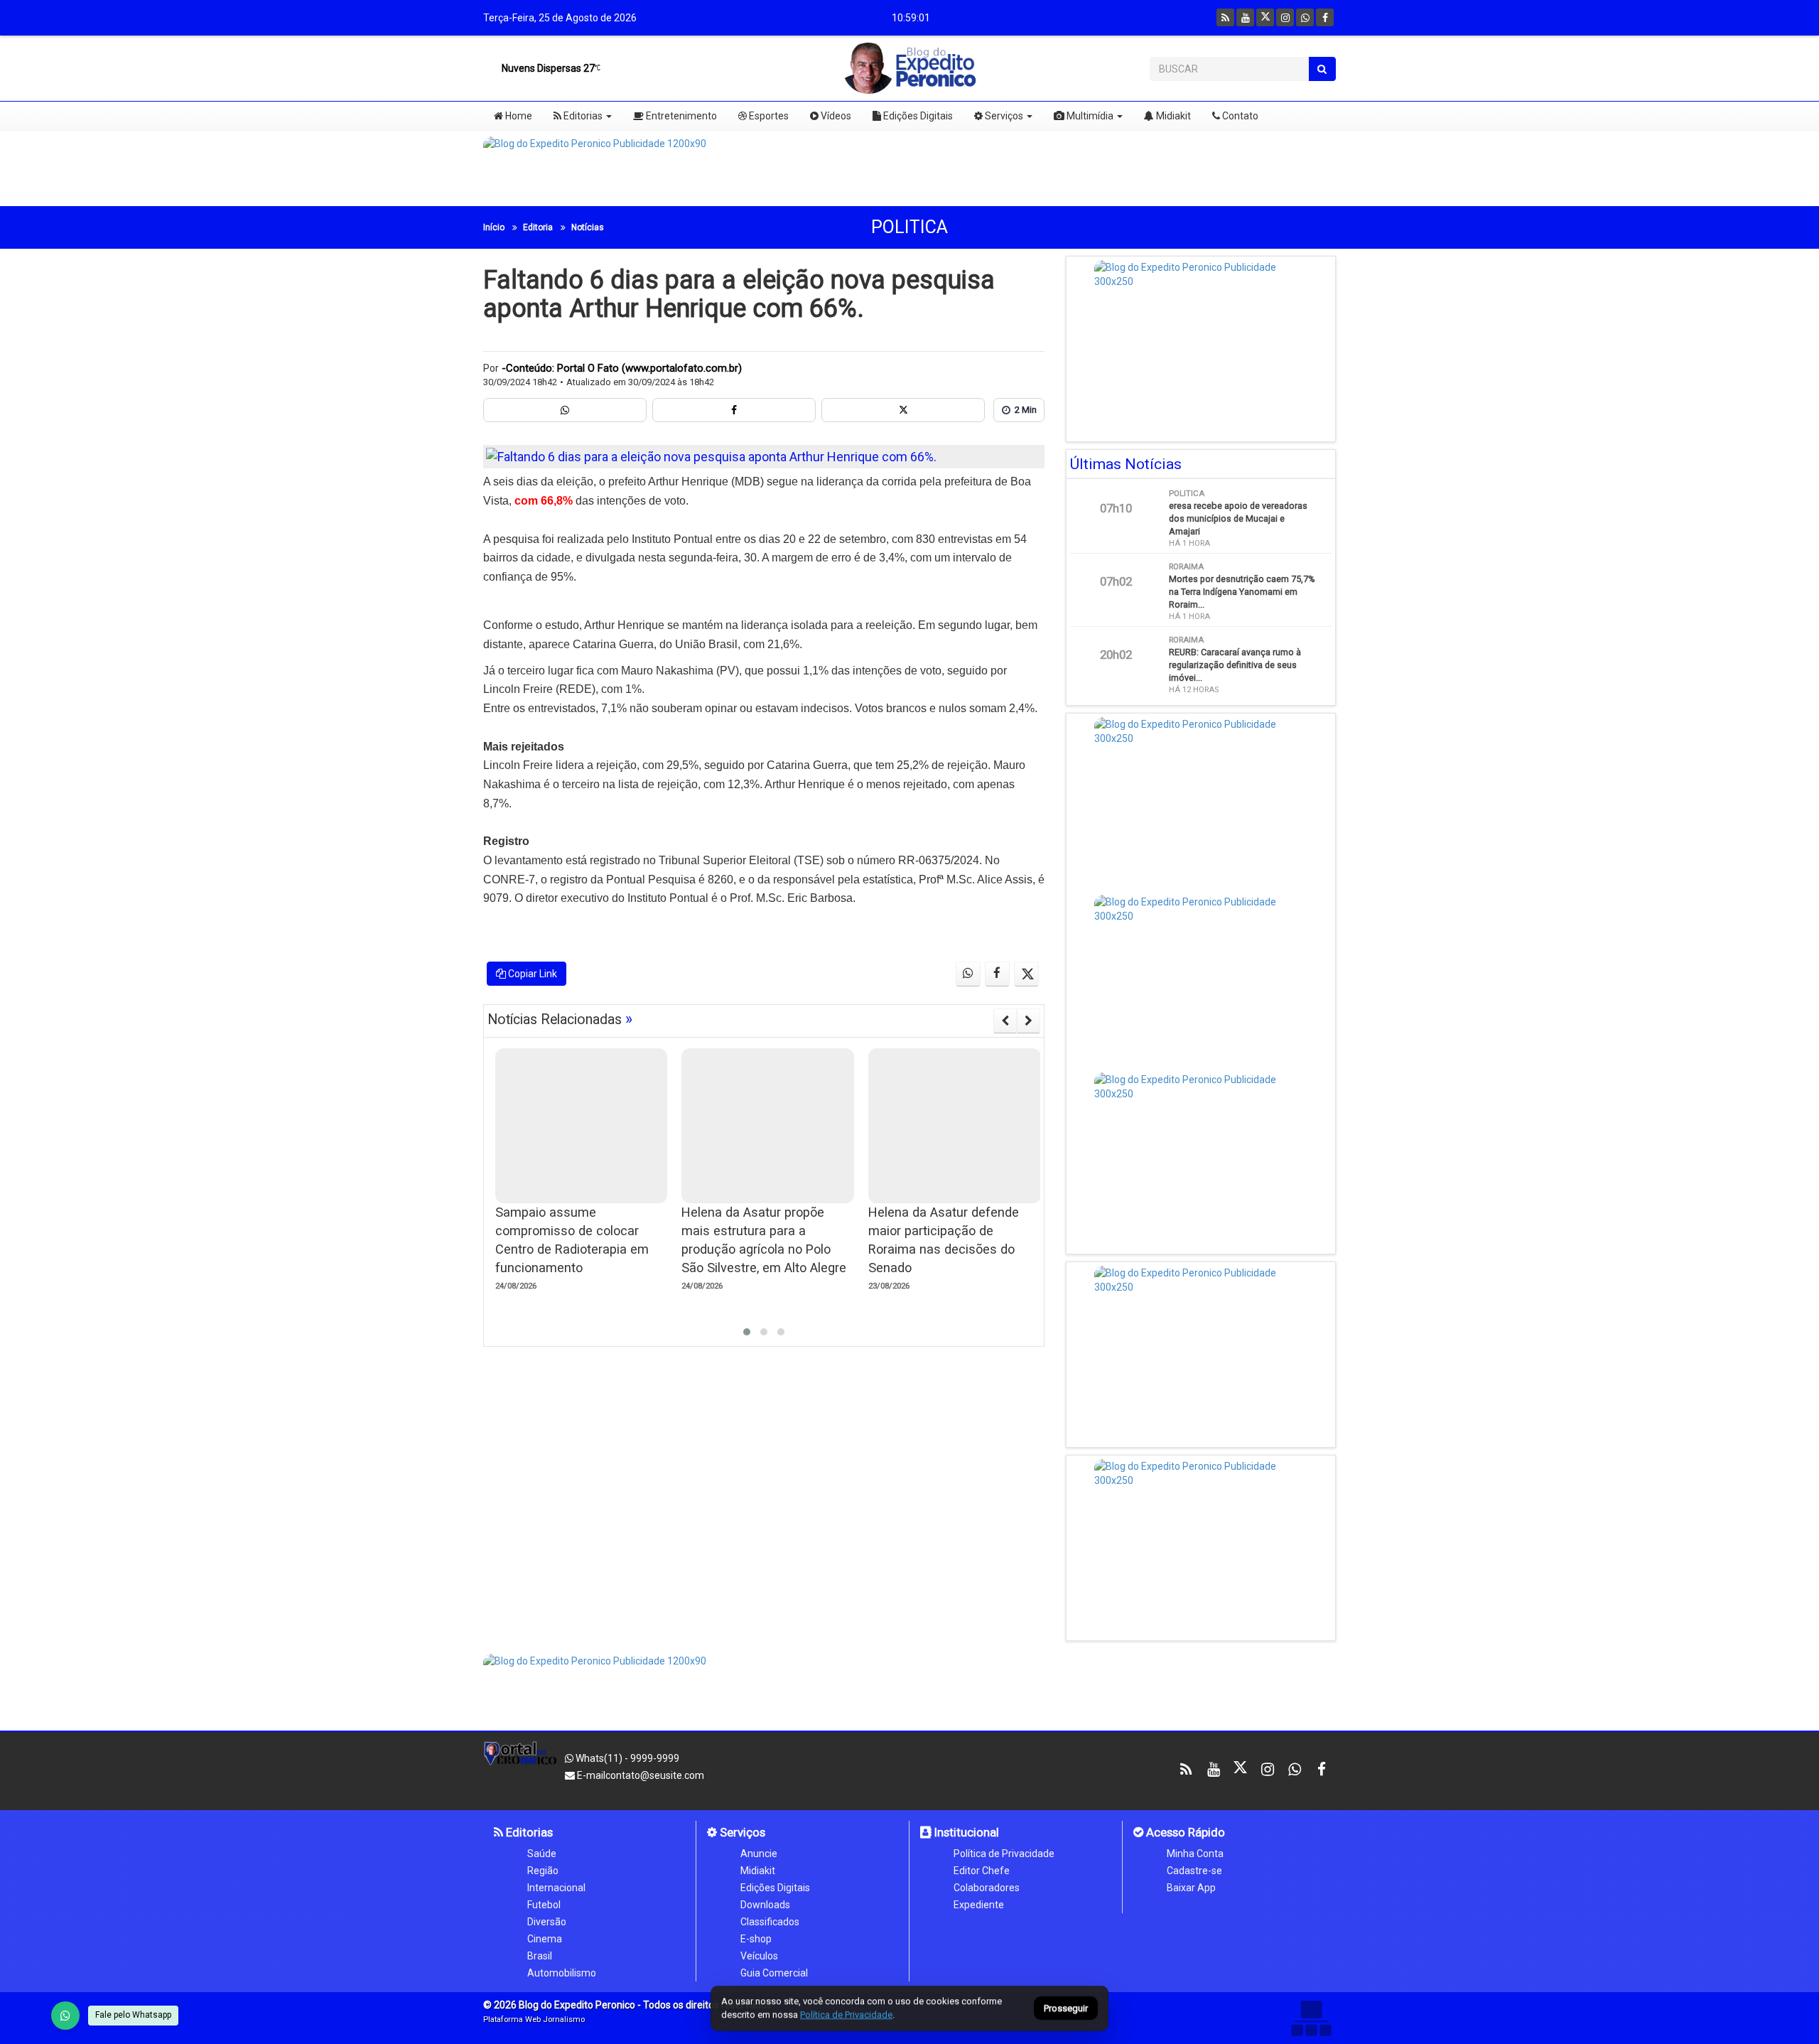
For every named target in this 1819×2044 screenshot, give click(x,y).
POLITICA (909, 227)
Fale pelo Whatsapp (133, 2015)
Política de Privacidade (1004, 1854)
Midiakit (1172, 116)
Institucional (965, 1832)
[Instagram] (1285, 17)
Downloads (765, 1905)
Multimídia (1089, 116)
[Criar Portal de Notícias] (1311, 2018)
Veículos (759, 1956)
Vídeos (835, 116)
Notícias (588, 227)
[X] (1265, 17)
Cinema (545, 1939)
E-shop (756, 1939)
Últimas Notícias (1126, 464)
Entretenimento (680, 116)
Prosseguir (1066, 2009)
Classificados (770, 1922)
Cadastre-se (1194, 1871)
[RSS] (1225, 17)
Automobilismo (562, 1973)
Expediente (979, 1905)
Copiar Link (531, 974)
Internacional (556, 1888)
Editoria (538, 227)
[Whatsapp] (1305, 17)
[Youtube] (1245, 17)
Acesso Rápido (1184, 1832)
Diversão (547, 1922)
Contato (1239, 116)
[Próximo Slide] (1029, 1021)
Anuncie (759, 1854)
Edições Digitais (917, 116)
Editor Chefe (982, 1871)
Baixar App (1191, 1888)
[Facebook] (1325, 17)
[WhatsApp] (65, 2016)
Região (543, 1871)
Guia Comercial (774, 1973)
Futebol (544, 1905)
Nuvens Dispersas (547, 68)
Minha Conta (1195, 1854)
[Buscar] (1322, 69)
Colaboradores (987, 1888)
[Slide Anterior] (1005, 1021)
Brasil (540, 1956)
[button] (747, 1332)
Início (494, 227)
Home (518, 116)
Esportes (768, 116)
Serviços (1003, 116)
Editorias (582, 116)
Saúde (542, 1854)
